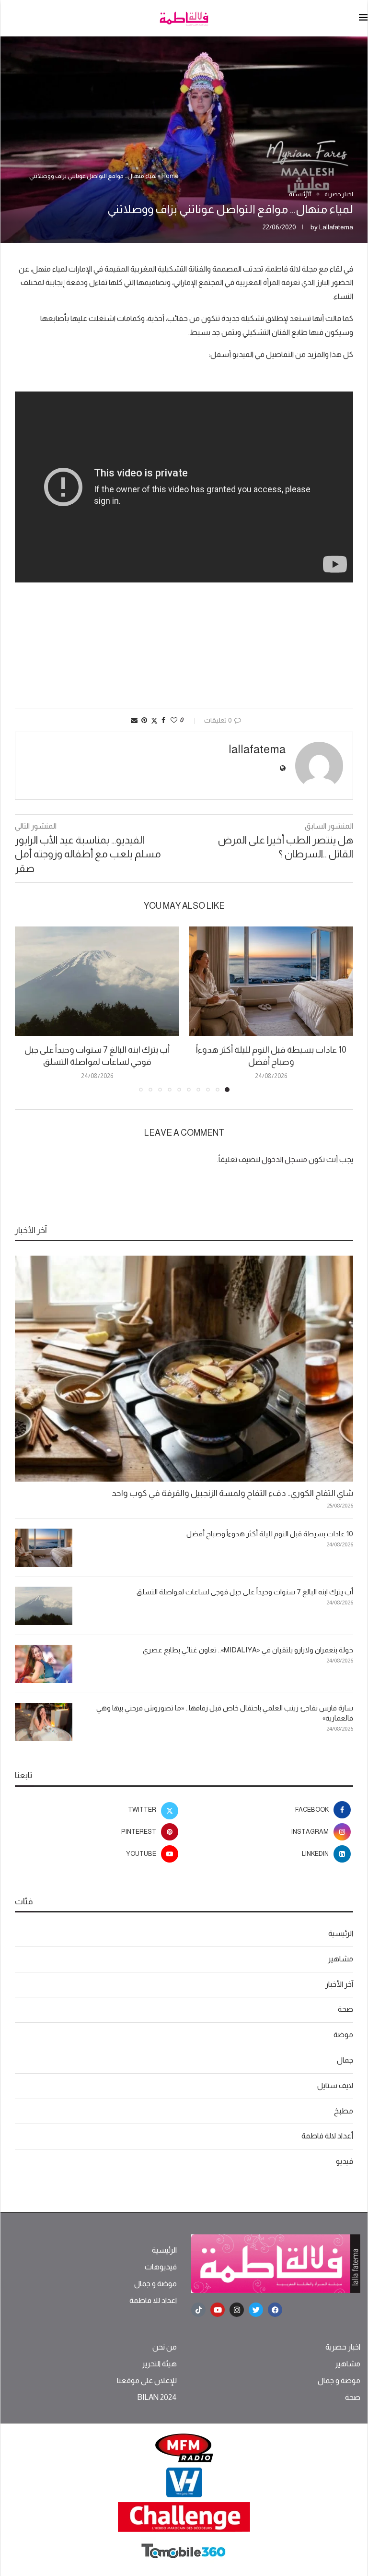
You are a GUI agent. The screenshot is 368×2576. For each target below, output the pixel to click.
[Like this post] (174, 720)
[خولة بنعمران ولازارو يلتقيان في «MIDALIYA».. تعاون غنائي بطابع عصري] (44, 1664)
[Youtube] (218, 2310)
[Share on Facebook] (163, 720)
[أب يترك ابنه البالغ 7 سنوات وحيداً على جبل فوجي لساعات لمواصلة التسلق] (97, 981)
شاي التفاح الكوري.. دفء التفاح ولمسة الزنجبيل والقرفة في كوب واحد (232, 1493)
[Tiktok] (198, 2310)
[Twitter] (256, 2310)
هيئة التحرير (159, 2364)
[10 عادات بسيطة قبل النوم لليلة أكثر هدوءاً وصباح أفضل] (271, 981)
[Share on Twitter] (154, 720)
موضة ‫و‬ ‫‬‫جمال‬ (155, 2284)
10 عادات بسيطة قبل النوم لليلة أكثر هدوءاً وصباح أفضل (270, 1534)
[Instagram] (237, 2310)
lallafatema (336, 227)
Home (170, 176)
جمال (345, 2060)
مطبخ (344, 2111)
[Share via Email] (134, 720)
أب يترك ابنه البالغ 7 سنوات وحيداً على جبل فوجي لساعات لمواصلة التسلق (245, 1592)
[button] (28, 1009)
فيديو (345, 2161)
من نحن (165, 2347)
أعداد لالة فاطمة (327, 2136)
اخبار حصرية (343, 2347)
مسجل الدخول (284, 1159)
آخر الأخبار (339, 1984)
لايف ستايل (335, 2085)
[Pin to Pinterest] (144, 720)
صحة (345, 2009)
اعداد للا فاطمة (153, 2301)
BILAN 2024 (157, 2398)
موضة (343, 2035)
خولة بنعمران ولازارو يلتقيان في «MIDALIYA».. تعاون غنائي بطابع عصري (248, 1650)
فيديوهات (161, 2267)
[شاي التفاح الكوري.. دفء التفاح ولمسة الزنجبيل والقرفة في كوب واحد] (184, 1369)
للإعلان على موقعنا (147, 2381)
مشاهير (340, 1959)
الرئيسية (341, 1933)
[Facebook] (275, 2310)
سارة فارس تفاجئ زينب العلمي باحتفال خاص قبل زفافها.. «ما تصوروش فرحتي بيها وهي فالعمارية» (225, 1713)
